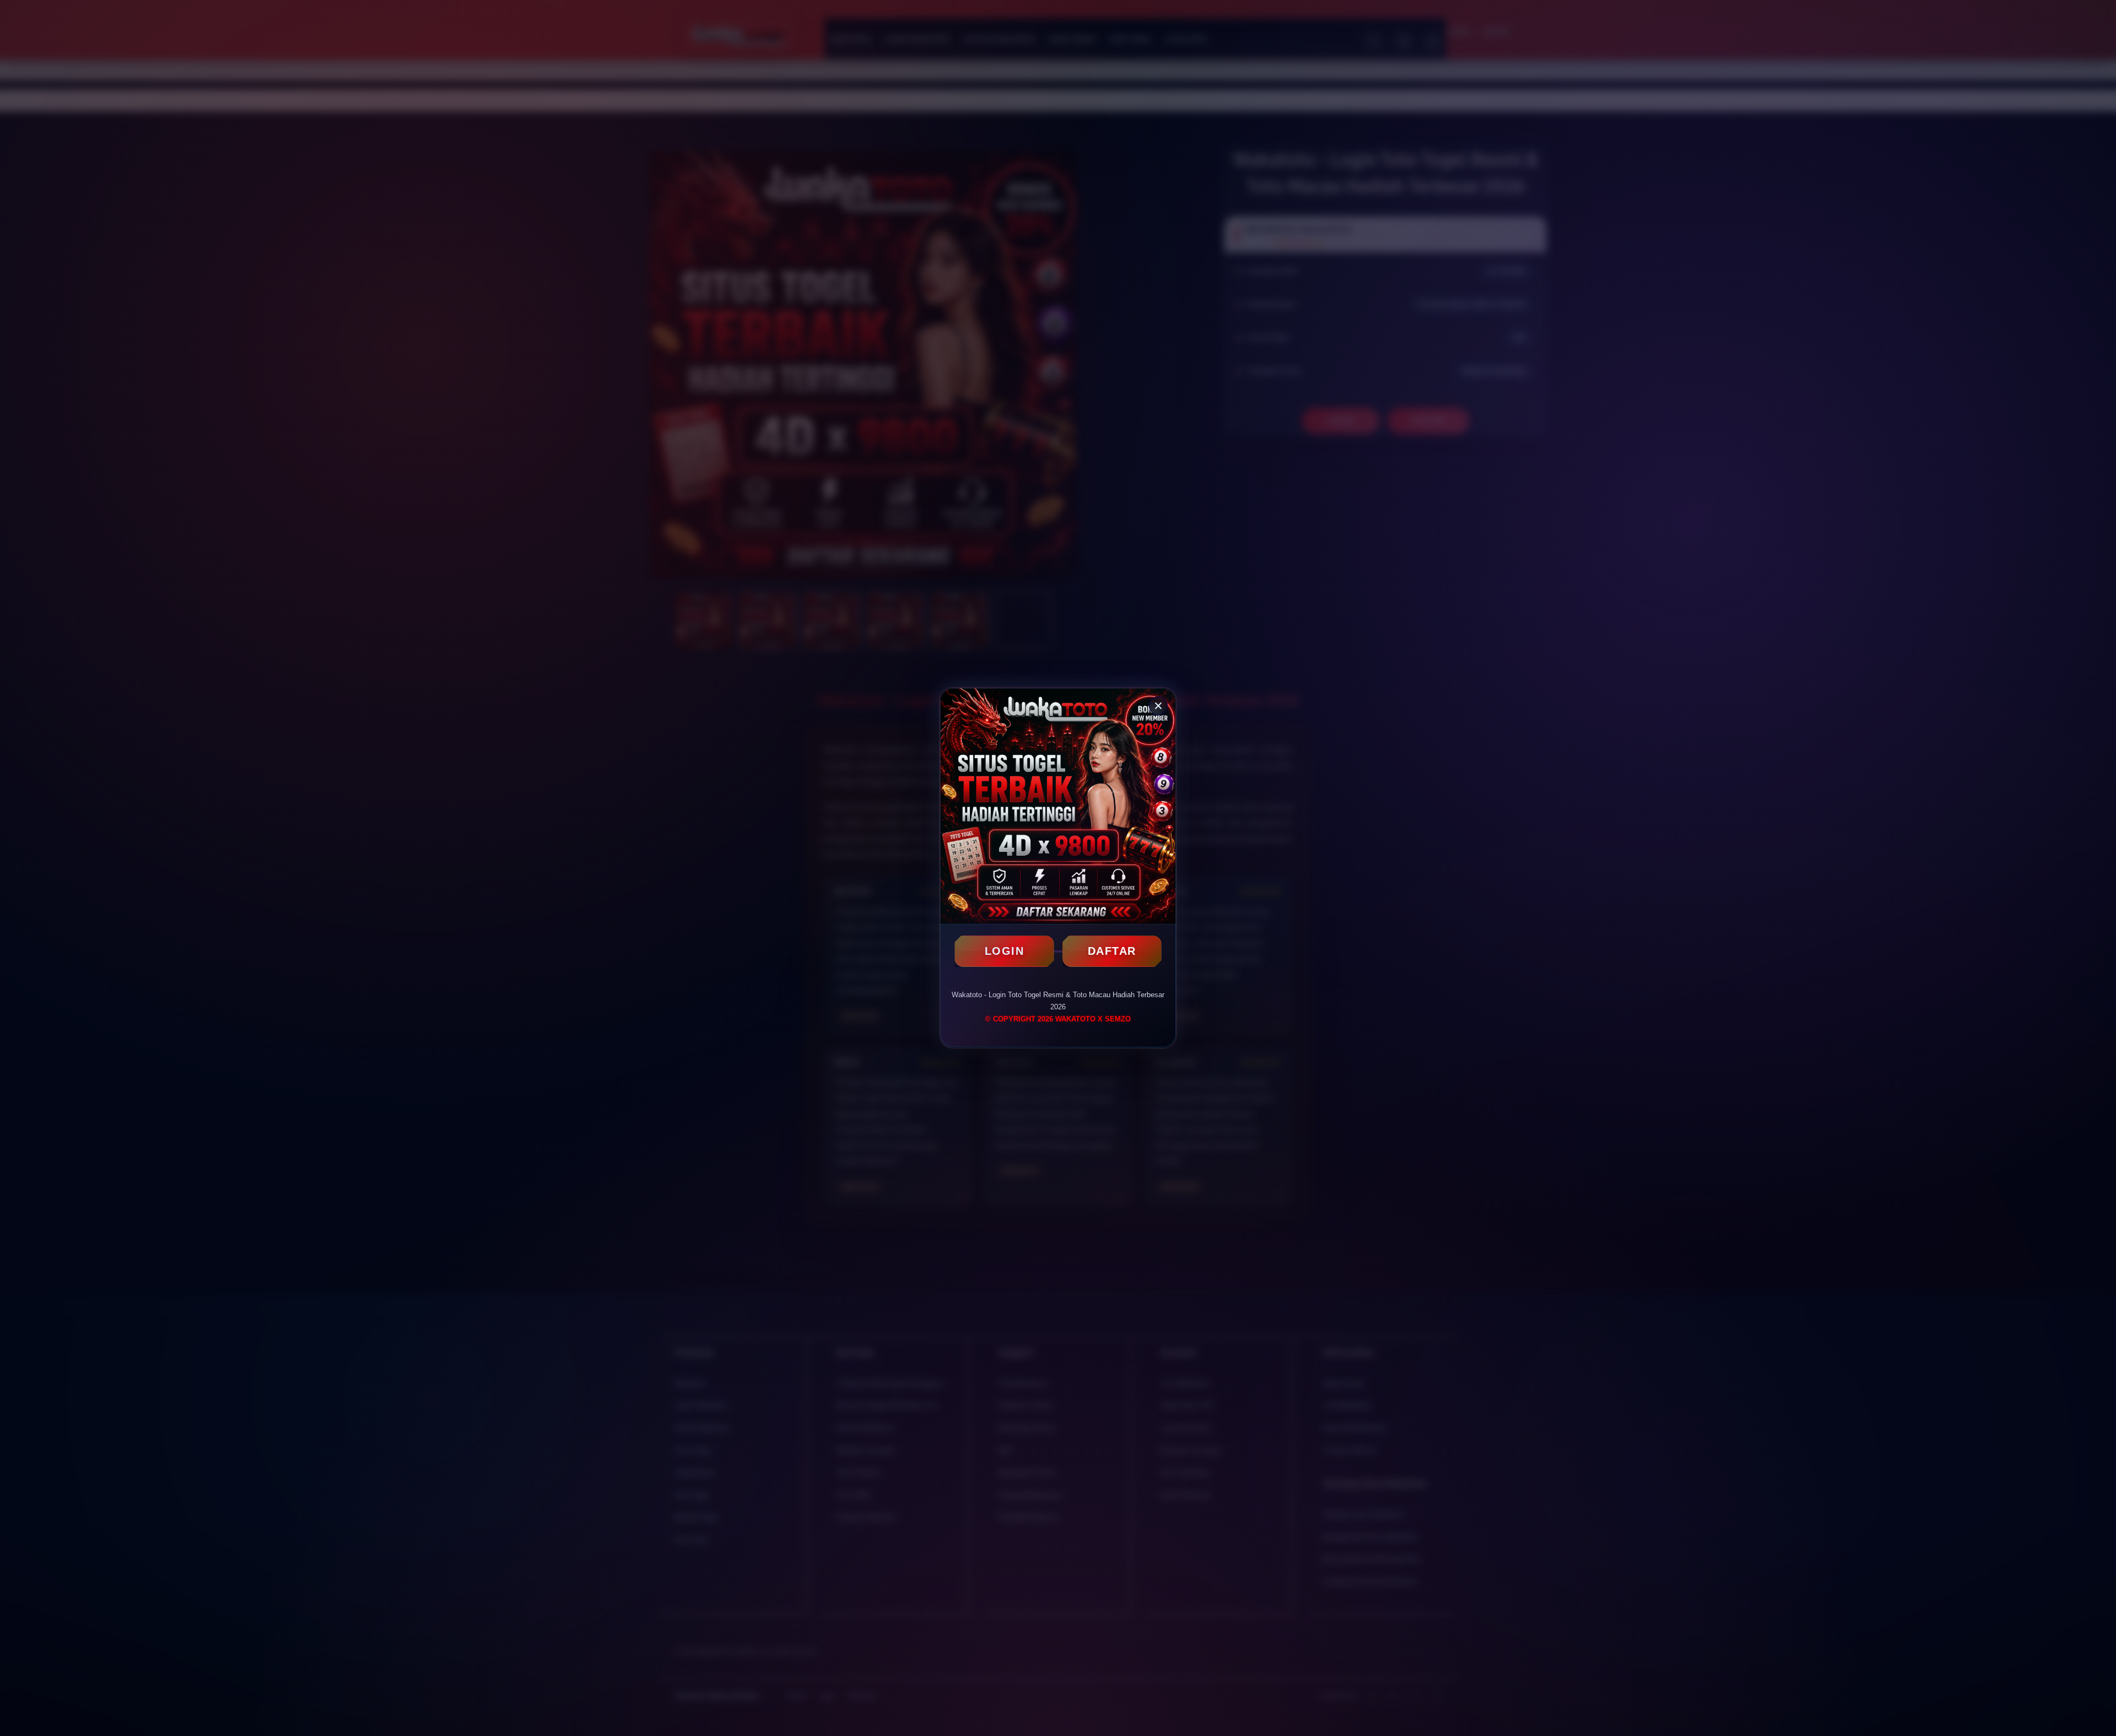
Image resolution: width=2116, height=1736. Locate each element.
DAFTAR (1112, 951)
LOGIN (1005, 951)
